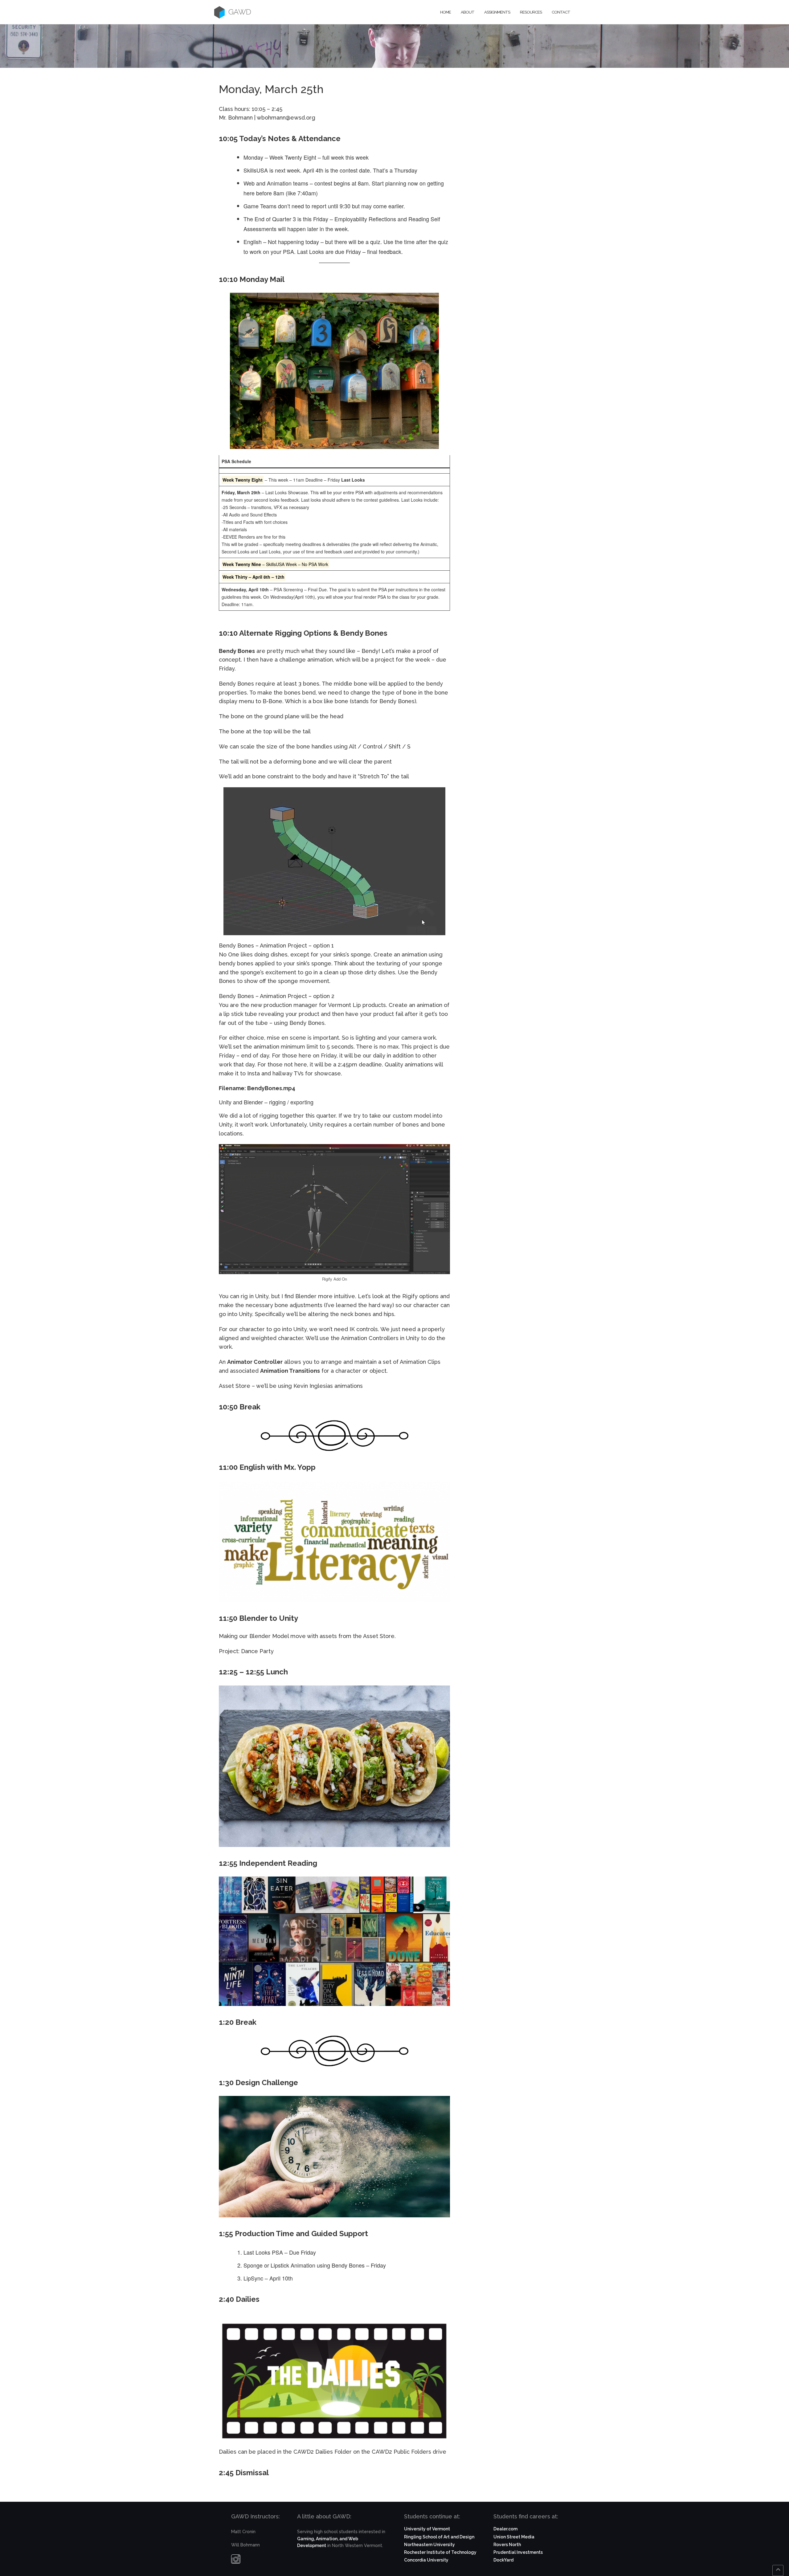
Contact (561, 12)
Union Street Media (514, 2537)
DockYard (503, 2560)
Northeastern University (429, 2545)
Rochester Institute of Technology (440, 2552)
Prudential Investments (518, 2552)
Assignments (497, 12)
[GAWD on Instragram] (236, 2561)
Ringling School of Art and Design (439, 2537)
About (468, 12)
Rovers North (507, 2545)
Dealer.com (505, 2529)
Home (446, 12)
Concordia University (426, 2560)
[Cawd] (219, 12)
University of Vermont (427, 2529)
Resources (531, 12)
